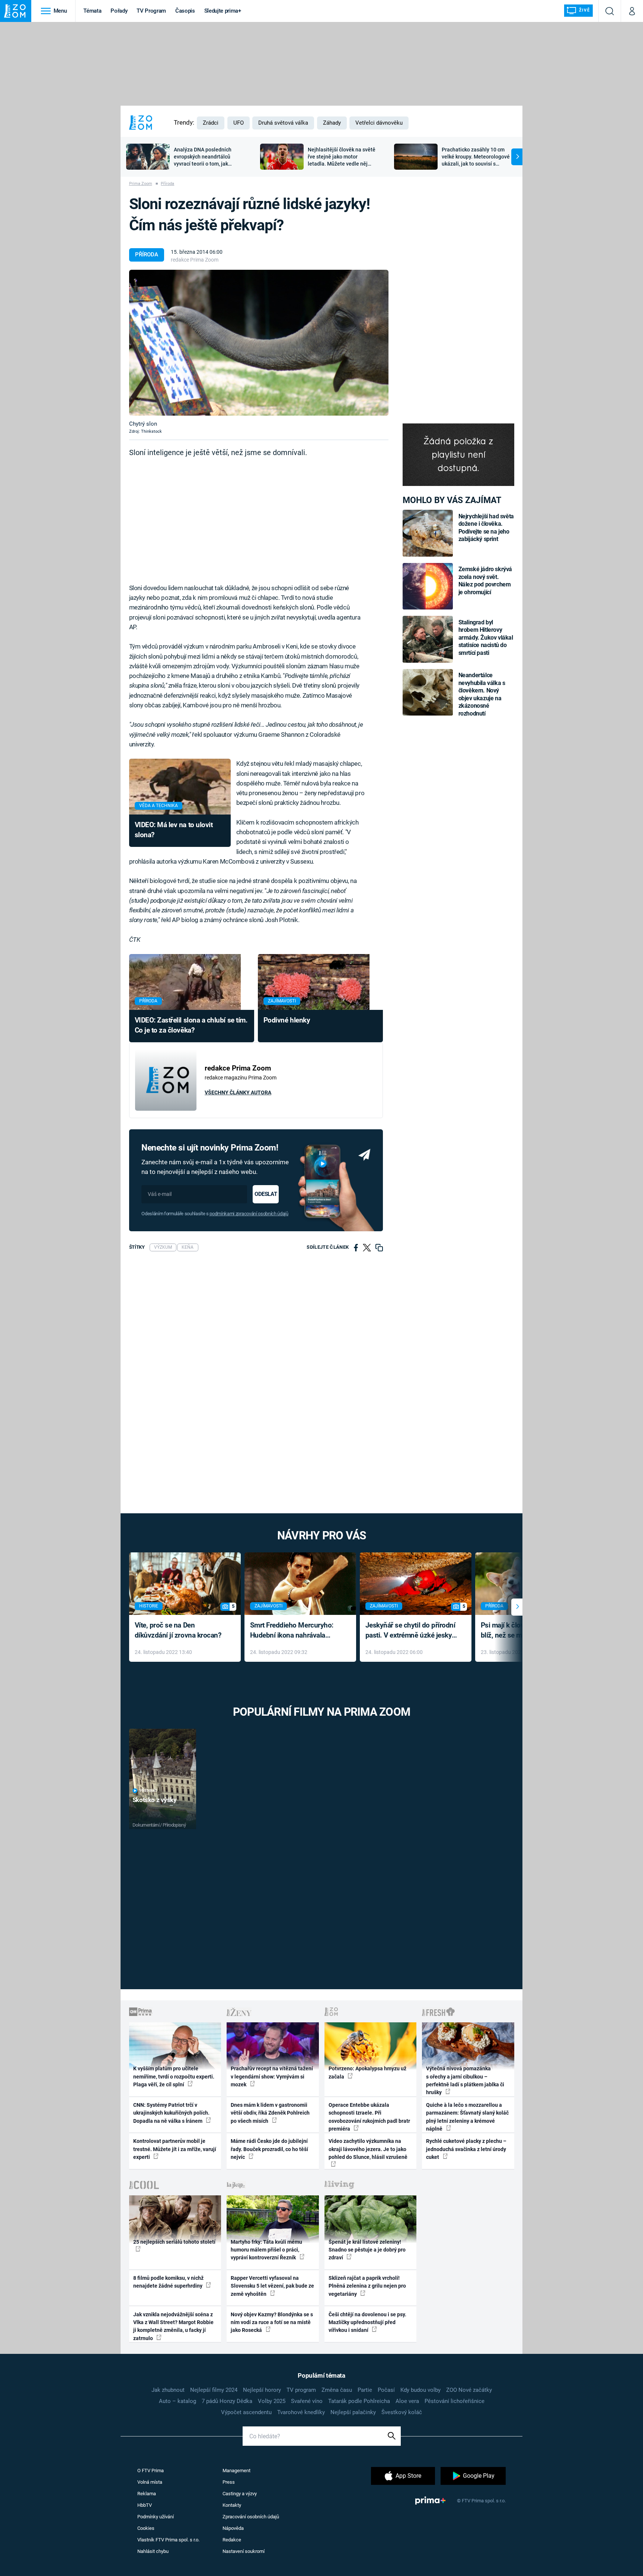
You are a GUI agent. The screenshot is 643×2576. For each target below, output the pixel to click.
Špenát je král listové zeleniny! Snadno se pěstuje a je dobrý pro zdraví (367, 2250)
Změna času (337, 2390)
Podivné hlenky (287, 1020)
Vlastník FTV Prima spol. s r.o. (168, 2540)
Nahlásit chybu (153, 2551)
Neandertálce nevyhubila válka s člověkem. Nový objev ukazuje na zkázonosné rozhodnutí (482, 694)
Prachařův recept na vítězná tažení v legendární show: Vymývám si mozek (272, 2076)
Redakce (232, 2540)
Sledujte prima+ (223, 11)
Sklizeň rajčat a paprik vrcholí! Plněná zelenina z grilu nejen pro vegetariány (367, 2286)
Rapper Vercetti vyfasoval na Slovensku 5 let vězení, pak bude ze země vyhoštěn (272, 2286)
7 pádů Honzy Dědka (227, 2401)
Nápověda (233, 2528)
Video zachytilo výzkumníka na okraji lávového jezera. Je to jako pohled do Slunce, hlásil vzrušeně (368, 2149)
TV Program (151, 11)
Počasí (386, 2390)
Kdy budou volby (420, 2390)
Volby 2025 (272, 2401)
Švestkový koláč (402, 2412)
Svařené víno (307, 2401)
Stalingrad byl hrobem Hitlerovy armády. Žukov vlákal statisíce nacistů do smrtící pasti (486, 638)
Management (236, 2471)
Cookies (146, 2528)
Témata (92, 11)
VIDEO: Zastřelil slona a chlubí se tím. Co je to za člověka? (191, 1025)
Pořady (119, 11)
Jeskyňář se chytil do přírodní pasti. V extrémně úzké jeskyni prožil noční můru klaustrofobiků (412, 1631)
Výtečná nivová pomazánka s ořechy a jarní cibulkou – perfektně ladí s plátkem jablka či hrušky (465, 2080)
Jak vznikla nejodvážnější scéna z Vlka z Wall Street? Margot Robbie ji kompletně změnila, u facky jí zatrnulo (173, 2326)
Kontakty (232, 2505)
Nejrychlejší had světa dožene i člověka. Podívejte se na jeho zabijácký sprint (486, 528)
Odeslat (266, 1194)
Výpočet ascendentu (246, 2412)
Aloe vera (407, 2401)
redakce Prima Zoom (195, 260)
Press (229, 2482)
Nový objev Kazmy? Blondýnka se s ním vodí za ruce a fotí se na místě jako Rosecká (272, 2322)
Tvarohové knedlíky (301, 2412)
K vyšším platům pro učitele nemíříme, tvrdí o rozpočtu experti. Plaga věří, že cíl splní (174, 2076)
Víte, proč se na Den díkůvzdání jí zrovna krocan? (178, 1630)
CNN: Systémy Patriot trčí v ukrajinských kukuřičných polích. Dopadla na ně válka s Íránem (171, 2113)
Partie (365, 2390)
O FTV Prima (151, 2471)
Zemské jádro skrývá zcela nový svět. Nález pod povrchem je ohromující (485, 580)
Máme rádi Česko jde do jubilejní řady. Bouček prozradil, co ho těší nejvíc (269, 2149)
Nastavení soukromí (244, 2551)
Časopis (185, 11)
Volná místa (150, 2482)
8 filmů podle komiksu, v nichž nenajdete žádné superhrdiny (168, 2282)
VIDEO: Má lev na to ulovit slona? (174, 830)
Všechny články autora (238, 1092)
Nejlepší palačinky (353, 2412)
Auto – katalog (177, 2401)
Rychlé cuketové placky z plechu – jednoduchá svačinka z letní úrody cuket (466, 2149)
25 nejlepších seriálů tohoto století (174, 2242)
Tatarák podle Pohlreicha (359, 2401)
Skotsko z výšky (155, 1800)
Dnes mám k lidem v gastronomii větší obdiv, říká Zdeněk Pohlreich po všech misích (270, 2113)
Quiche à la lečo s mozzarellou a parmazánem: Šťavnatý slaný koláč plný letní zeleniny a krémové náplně (467, 2117)
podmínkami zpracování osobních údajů (249, 1214)
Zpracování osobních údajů (251, 2517)
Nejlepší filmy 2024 (214, 2390)
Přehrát (148, 1791)
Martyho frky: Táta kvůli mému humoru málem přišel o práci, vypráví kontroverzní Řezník (266, 2250)
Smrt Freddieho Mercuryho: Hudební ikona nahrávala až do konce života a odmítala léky (295, 1631)
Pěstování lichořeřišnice (455, 2401)
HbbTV (145, 2505)
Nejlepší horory (262, 2390)
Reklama (147, 2494)
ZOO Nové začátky (469, 2390)
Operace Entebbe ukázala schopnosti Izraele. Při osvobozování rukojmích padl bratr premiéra (369, 2117)
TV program (301, 2390)
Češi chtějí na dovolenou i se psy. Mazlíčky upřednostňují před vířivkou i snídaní (367, 2322)
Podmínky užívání (156, 2517)
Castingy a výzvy (240, 2494)
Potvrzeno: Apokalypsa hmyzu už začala (367, 2072)
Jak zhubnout (168, 2390)
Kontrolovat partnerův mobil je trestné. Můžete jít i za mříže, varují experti (175, 2149)
